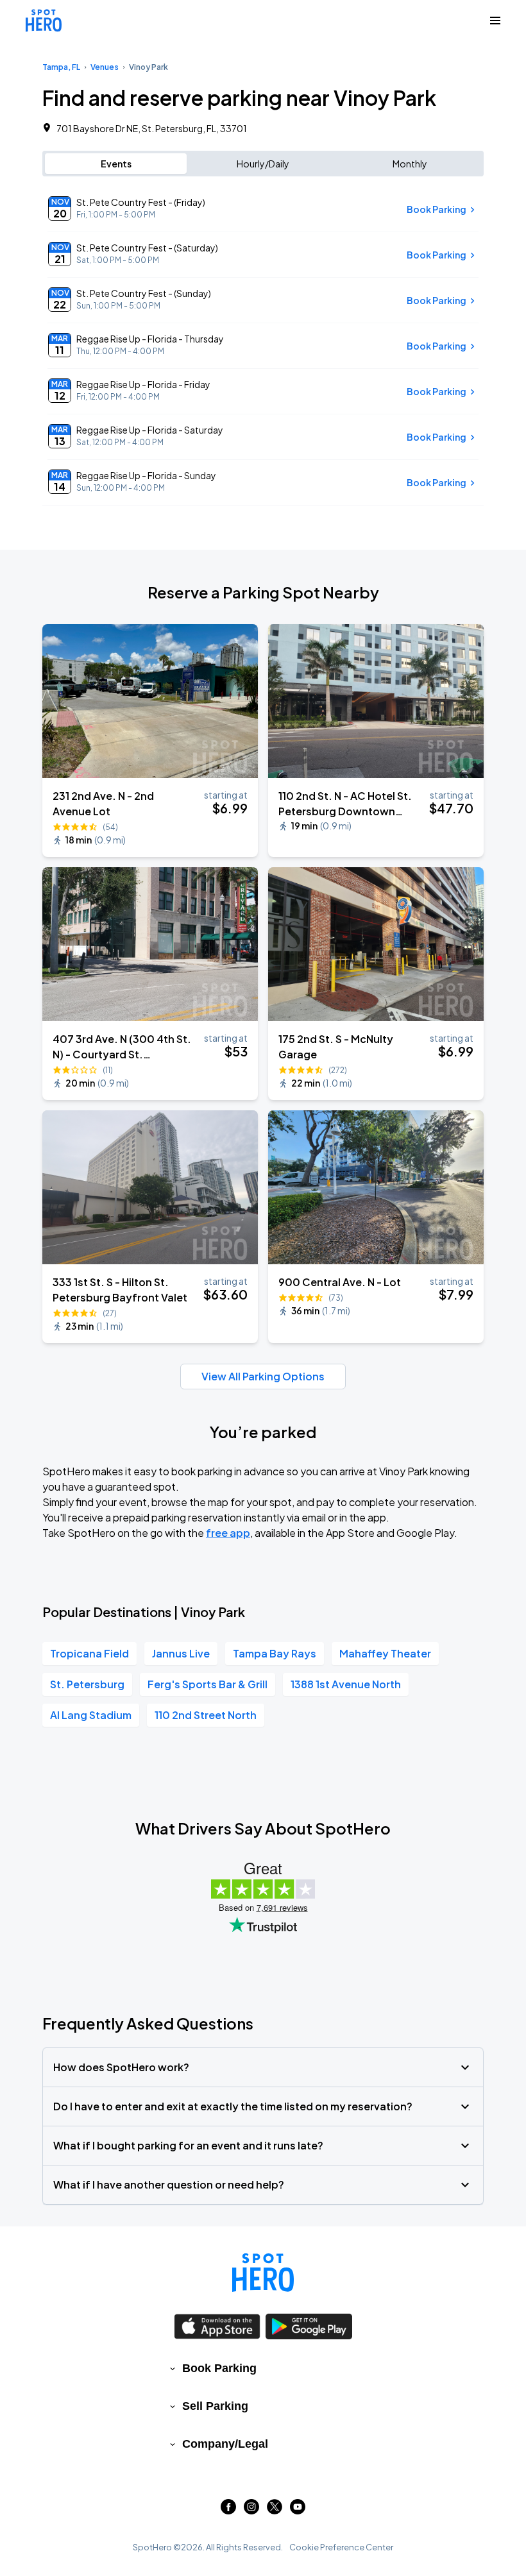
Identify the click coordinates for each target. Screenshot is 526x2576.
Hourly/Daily (263, 164)
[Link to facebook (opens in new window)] (228, 2510)
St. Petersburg (87, 1684)
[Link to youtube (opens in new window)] (298, 2510)
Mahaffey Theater (385, 1653)
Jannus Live (181, 1653)
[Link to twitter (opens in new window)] (275, 2510)
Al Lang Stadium (91, 1715)
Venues (105, 67)
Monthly (410, 164)
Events (116, 164)
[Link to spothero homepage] (263, 2273)
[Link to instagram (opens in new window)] (251, 2510)
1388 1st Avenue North (346, 1684)
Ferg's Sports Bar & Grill (208, 1684)
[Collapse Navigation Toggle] (495, 21)
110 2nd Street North (206, 1715)
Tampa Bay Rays (275, 1653)
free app (228, 1533)
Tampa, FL (61, 67)
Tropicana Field (89, 1653)
